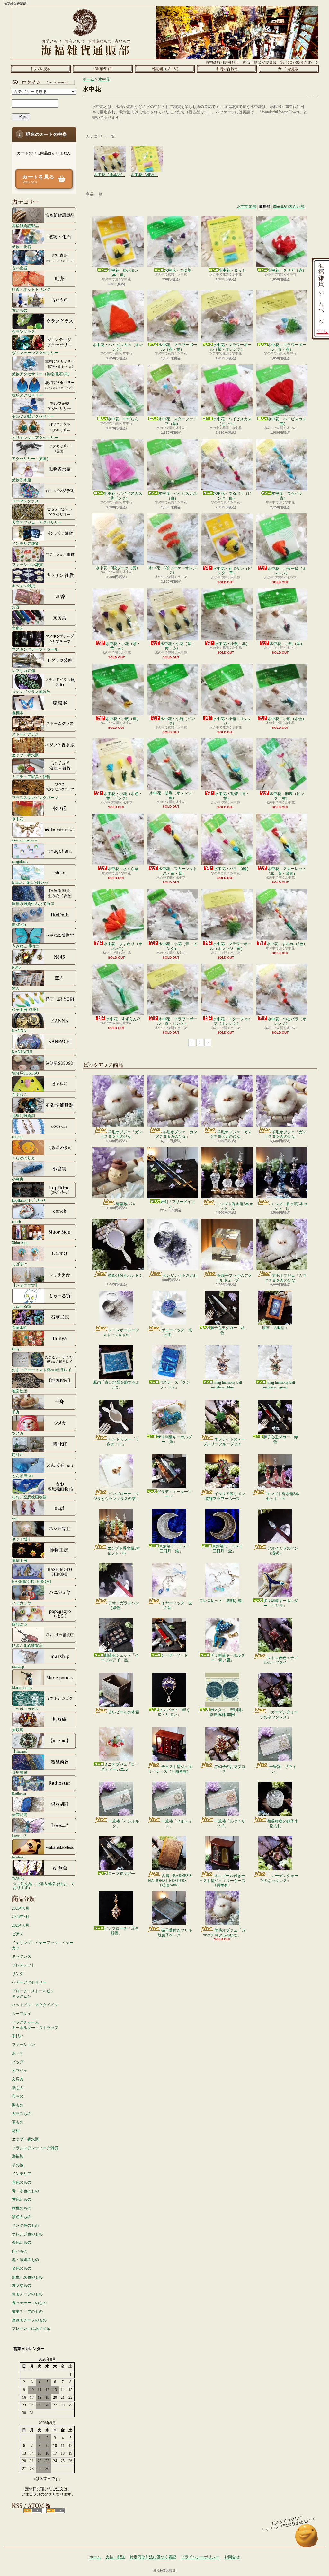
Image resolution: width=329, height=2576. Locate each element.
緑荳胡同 (20, 1815)
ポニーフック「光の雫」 (177, 1332)
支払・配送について (103, 69)
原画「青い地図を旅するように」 (116, 1385)
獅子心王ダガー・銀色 (227, 1330)
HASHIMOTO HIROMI (31, 1582)
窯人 (16, 988)
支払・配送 (115, 2557)
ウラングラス (23, 331)
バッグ (18, 2062)
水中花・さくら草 (123, 869)
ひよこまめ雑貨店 (27, 1645)
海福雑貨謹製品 (25, 226)
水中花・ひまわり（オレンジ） (123, 946)
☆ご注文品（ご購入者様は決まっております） (44, 1886)
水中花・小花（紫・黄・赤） (123, 646)
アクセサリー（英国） (31, 459)
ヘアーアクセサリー (29, 1982)
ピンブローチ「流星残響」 (121, 1931)
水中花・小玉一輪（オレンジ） (287, 571)
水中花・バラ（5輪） (232, 869)
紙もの (18, 2088)
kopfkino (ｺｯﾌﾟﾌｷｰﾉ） (30, 1200)
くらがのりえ (23, 1158)
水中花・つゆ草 (178, 270)
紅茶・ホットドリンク (31, 289)
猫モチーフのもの (27, 2311)
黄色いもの (22, 2199)
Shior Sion (20, 1243)
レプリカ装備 (23, 670)
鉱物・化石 (22, 247)
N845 (16, 967)
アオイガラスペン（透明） (283, 1551)
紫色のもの (22, 2217)
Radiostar (19, 1793)
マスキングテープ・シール (35, 649)
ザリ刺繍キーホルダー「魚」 (174, 1439)
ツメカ (18, 1433)
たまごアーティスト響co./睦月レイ (42, 1370)
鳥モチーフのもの (27, 2294)
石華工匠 (20, 1327)
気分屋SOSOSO (25, 1073)
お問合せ (227, 69)
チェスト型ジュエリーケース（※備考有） (170, 1769)
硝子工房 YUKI (25, 1010)
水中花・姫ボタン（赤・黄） (123, 273)
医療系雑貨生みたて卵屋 (33, 904)
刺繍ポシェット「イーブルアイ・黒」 (120, 1658)
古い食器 (20, 268)
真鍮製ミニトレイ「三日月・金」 (226, 1548)
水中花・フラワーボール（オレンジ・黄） (231, 946)
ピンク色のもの (25, 2225)
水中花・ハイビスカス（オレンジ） (118, 347)
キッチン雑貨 (23, 586)
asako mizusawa (24, 840)
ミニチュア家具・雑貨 (31, 776)
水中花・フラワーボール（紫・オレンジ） (231, 347)
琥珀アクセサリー (27, 395)
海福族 (18, 2156)
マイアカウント (42, 82)
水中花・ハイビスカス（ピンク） (232, 421)
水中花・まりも (232, 270)
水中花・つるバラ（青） (287, 496)
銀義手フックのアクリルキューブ (234, 1278)
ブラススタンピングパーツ (35, 798)
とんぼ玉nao (22, 1476)
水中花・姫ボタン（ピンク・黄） (232, 571)
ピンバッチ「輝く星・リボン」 (174, 1712)
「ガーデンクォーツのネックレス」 (279, 1714)
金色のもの (22, 2268)
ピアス (18, 1934)
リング (18, 1974)
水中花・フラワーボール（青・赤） (287, 347)
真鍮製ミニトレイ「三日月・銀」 (173, 1548)
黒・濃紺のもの (25, 2260)
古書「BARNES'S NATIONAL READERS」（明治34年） (170, 1880)
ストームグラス (25, 734)
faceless (18, 1857)
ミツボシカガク (25, 1709)
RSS (33, 2511)
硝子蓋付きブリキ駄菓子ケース (175, 1933)
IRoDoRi (19, 925)
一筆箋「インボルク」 (124, 1823)
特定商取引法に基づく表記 (153, 2557)
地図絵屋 (20, 1391)
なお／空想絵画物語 (29, 1497)
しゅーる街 (22, 1306)
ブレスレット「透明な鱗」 (222, 1601)
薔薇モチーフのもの (29, 2320)
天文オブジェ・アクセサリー (37, 522)
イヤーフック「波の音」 (177, 1605)
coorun (17, 1137)
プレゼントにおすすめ (31, 2328)
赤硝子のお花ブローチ (230, 1769)
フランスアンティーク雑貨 (35, 2148)
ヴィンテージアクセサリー (35, 353)
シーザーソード (174, 1655)
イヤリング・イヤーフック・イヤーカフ (43, 1945)
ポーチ (18, 2053)
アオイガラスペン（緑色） (124, 1605)
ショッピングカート (289, 69)
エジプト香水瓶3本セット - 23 (283, 1496)
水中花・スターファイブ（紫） (178, 421)
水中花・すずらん (123, 419)
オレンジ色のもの (27, 2234)
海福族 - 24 (125, 1204)
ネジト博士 (22, 1539)
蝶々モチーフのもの (29, 2303)
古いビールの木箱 (124, 1712)
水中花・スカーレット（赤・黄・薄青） (286, 871)
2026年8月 (21, 1908)
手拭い (18, 2036)
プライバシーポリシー (200, 2557)
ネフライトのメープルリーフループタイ (224, 1441)
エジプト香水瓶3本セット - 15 (289, 1206)
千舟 (16, 1412)
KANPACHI (22, 1052)
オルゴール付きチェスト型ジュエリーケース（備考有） (222, 1880)
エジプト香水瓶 (25, 755)
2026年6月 (21, 1925)
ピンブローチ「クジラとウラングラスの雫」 (116, 1496)
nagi (15, 1518)
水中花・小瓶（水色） (287, 719)
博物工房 (20, 1560)
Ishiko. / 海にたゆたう (30, 882)
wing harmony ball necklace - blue (227, 1385)
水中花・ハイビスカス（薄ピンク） (123, 496)
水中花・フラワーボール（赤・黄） (178, 347)
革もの (18, 2122)
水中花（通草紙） (110, 152)
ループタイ (22, 2014)
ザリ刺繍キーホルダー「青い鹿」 (227, 1658)
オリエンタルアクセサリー (35, 437)
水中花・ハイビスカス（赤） (287, 421)
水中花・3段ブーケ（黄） (118, 568)
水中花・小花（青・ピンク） (178, 946)
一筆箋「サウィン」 (283, 1769)
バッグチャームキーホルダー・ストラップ (35, 2025)
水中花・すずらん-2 (123, 1019)
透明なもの (22, 2285)
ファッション (23, 2045)
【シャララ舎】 (25, 1285)
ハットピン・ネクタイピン (35, 2005)
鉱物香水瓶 (22, 480)
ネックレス (22, 1956)
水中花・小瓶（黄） (123, 719)
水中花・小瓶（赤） (232, 644)
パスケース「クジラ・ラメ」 (174, 1385)
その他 (18, 2165)
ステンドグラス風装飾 (31, 692)
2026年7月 (21, 1917)
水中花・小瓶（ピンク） (178, 721)
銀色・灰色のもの (27, 2277)
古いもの (20, 310)
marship (18, 1666)
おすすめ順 (247, 206)
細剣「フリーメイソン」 (178, 1204)
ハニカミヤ (22, 1603)
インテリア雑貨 (25, 543)
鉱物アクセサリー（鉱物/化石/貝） (42, 374)
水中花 (18, 819)
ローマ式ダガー (121, 1874)
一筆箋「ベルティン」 (177, 1823)
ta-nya (17, 1349)
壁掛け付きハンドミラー (125, 1278)
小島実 (18, 1179)
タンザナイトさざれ (180, 1275)
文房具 (18, 628)
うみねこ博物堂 (25, 946)
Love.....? (19, 1836)
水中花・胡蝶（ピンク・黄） (287, 796)
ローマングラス (25, 501)
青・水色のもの (25, 2191)
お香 (16, 607)
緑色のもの (22, 2208)
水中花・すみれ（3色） (287, 944)
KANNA (19, 1031)
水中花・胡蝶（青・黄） (232, 796)
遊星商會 (20, 1772)
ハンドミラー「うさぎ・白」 (123, 1441)
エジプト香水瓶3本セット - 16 (124, 1551)
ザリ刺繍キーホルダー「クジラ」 (280, 1603)
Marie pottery (22, 1688)
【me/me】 (21, 1751)
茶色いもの (22, 2242)
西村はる (20, 1624)
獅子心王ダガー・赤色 (280, 1439)
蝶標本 (18, 713)
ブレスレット (23, 1965)
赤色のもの (22, 2182)
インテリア (22, 2174)
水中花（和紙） (147, 152)
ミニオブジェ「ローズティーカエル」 (120, 1767)
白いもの (20, 2251)
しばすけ (20, 1264)
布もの (18, 2096)
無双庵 (18, 1730)
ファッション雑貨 (27, 565)
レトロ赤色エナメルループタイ (281, 1660)
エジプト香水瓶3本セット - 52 (235, 1206)
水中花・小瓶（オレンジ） (232, 721)
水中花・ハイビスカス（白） (178, 496)
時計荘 (18, 1454)
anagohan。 (21, 861)
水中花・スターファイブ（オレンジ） (232, 1021)
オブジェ (20, 2071)
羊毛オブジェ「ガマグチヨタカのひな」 (122, 1134)
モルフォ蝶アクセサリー (33, 416)
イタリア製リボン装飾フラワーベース (225, 1496)
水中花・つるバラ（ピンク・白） (232, 496)
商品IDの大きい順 (289, 206)
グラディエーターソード (174, 1494)
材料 (16, 2131)
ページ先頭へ (307, 2539)
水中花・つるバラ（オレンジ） (287, 1021)
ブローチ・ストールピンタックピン (33, 1994)
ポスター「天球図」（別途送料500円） (225, 1712)
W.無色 (18, 1878)
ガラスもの (22, 2114)
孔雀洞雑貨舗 (23, 1115)
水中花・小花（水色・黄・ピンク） (123, 796)
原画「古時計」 (275, 1328)
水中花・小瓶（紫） (287, 644)
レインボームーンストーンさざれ (121, 1332)
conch (16, 1221)
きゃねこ (20, 1094)
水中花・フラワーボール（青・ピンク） (177, 1021)
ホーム (41, 69)
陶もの (18, 2105)
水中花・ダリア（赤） (287, 270)
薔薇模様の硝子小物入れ (283, 1823)
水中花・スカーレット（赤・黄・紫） (178, 871)
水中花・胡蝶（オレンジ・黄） (173, 795)
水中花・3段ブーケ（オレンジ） (173, 570)
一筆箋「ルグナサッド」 (230, 1823)
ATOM (55, 2511)
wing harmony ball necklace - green (279, 1385)
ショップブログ (165, 69)
